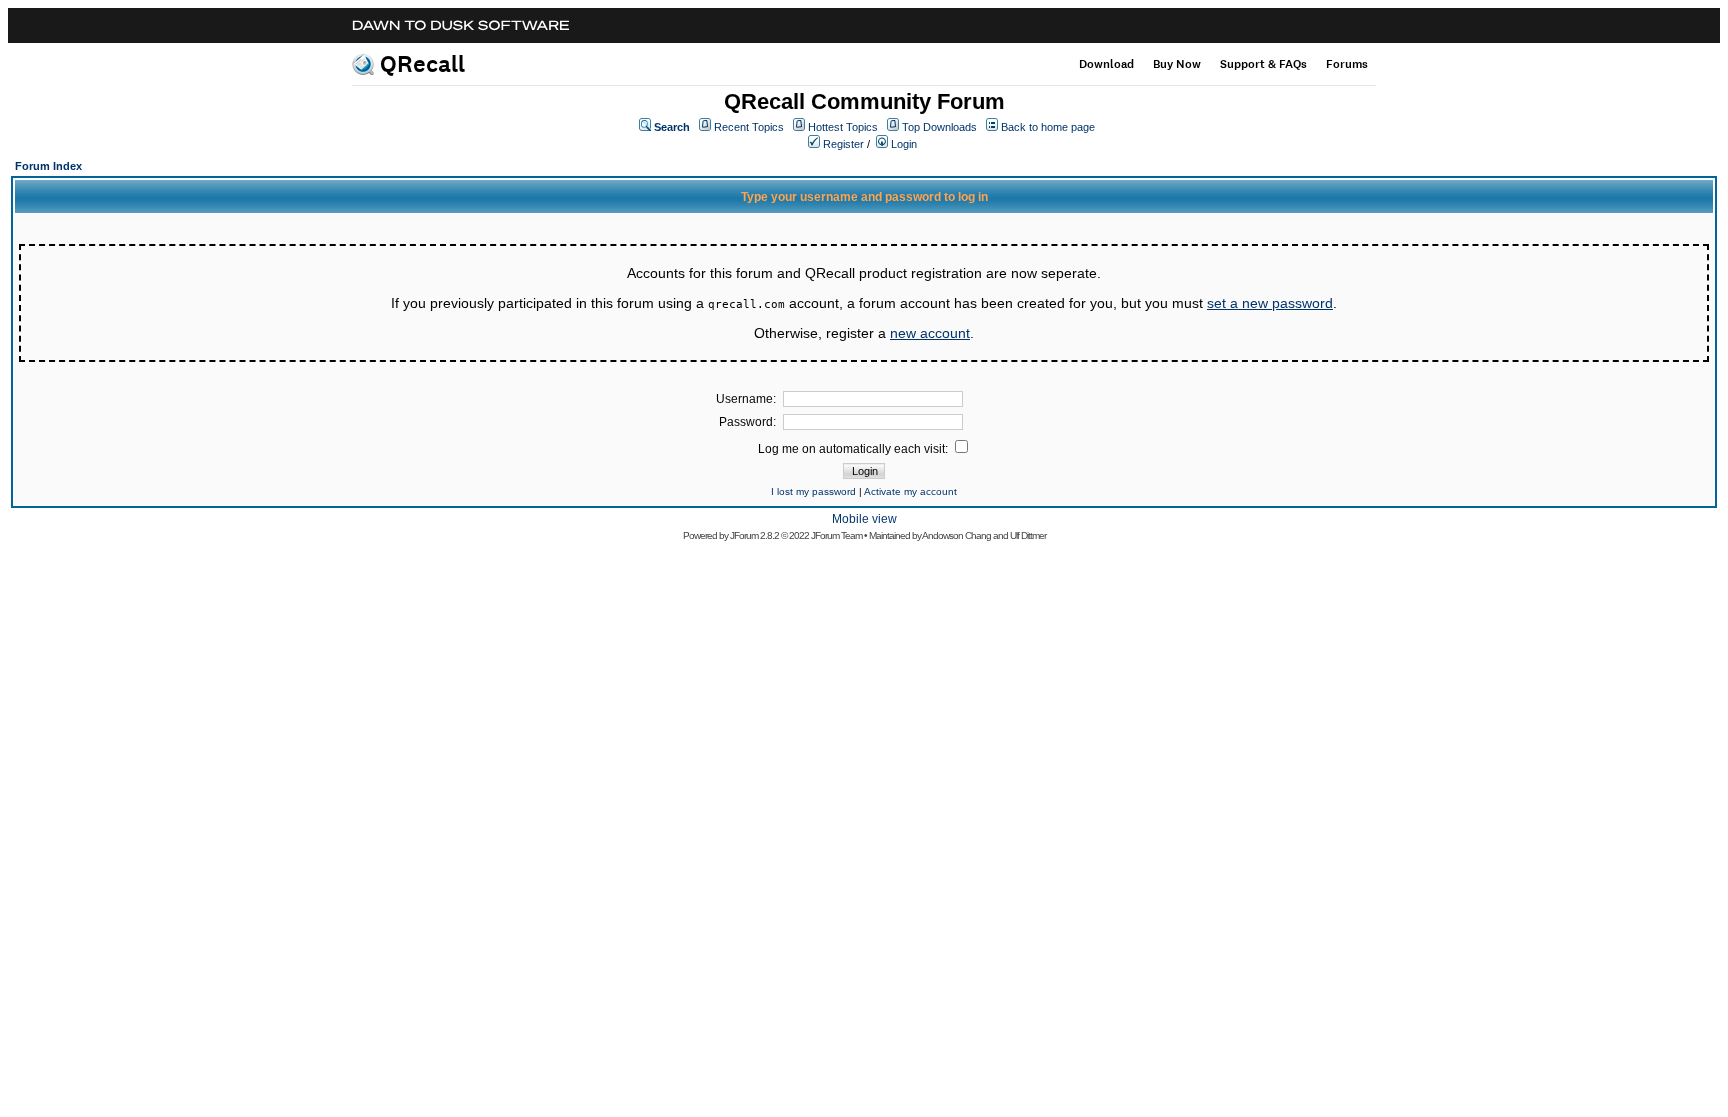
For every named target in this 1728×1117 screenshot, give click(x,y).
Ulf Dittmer (1028, 535)
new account (930, 333)
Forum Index (48, 166)
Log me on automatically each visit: (854, 449)
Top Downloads (939, 127)
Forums (1347, 64)
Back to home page (1048, 127)
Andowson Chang (956, 535)
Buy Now (1177, 64)
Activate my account (910, 491)
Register (843, 144)
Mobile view (864, 519)
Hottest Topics (843, 127)
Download (1106, 64)
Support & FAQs (1263, 64)
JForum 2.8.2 (754, 535)
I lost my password (813, 491)
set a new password (1270, 303)
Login (904, 144)
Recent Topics (749, 127)
